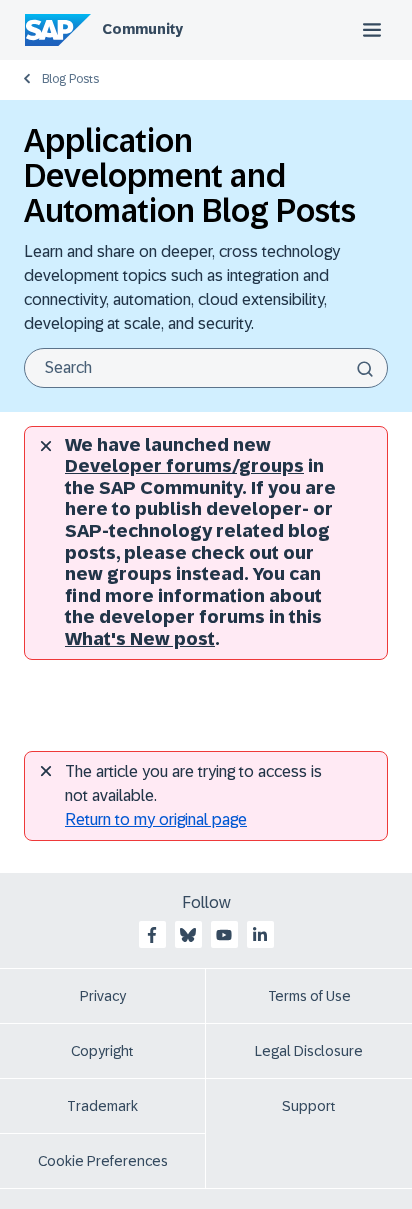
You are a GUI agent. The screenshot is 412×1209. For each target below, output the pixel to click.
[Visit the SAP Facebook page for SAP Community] (152, 935)
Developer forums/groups (184, 466)
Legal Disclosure (309, 1051)
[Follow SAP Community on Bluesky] (188, 935)
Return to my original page (156, 819)
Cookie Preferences (103, 1161)
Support (309, 1106)
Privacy (103, 996)
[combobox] (206, 368)
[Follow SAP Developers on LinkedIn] (260, 935)
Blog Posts (70, 79)
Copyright (102, 1051)
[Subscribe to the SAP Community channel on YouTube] (224, 935)
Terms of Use (309, 996)
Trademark (102, 1106)
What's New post (140, 639)
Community (142, 29)
